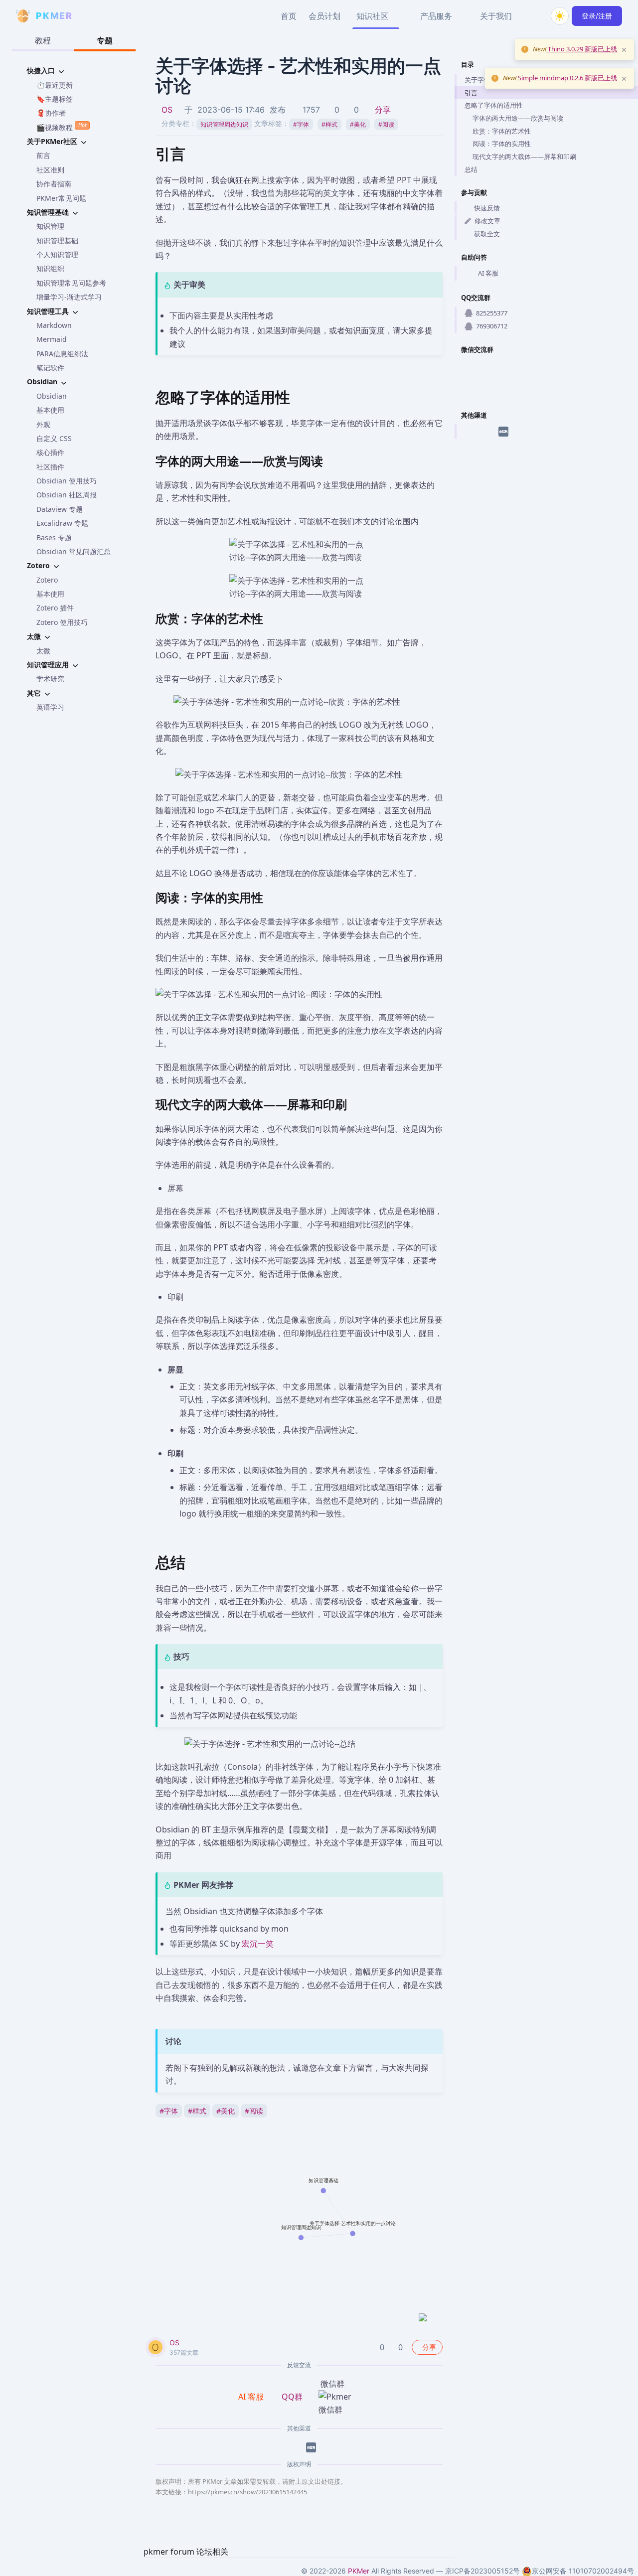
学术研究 (50, 679)
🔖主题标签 (55, 99)
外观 (43, 424)
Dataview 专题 (60, 509)
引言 (471, 93)
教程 (43, 40)
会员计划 (324, 16)
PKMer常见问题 (61, 198)
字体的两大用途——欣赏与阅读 (518, 118)
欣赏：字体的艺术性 (502, 131)
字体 (301, 124)
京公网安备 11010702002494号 (583, 2571)
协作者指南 (54, 184)
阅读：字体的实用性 (502, 144)
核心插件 (50, 452)
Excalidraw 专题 (62, 523)
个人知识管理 (57, 254)
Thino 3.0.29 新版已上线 (582, 49)
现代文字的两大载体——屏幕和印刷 (524, 156)
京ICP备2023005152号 (482, 2571)
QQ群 (292, 2397)
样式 (329, 124)
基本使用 (50, 410)
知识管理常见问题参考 (71, 283)
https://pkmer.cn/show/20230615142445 (247, 2492)
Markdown (54, 325)
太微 (43, 651)
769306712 (492, 326)
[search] (536, 16)
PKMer (359, 2571)
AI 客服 (488, 273)
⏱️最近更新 (55, 85)
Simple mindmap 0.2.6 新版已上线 (567, 78)
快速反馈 (487, 208)
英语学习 (50, 707)
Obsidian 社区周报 (67, 495)
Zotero (47, 580)
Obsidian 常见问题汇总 (74, 551)
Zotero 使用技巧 (62, 622)
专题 (105, 40)
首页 (289, 16)
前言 (43, 155)
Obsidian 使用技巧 (67, 481)
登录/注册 (597, 16)
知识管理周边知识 (224, 124)
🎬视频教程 (61, 127)
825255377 (492, 313)
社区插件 (50, 467)
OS (167, 110)
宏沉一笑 (258, 1944)
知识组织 (50, 268)
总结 (471, 169)
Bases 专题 (54, 537)
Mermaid (52, 339)
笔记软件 (50, 368)
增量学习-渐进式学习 (69, 297)
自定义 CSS (54, 438)
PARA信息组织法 (62, 354)
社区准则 (50, 170)
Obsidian (52, 396)
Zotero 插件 (55, 608)
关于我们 (496, 16)
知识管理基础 (57, 240)
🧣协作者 (51, 113)
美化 (358, 124)
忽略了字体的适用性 (494, 105)
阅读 (386, 124)
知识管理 (50, 226)
